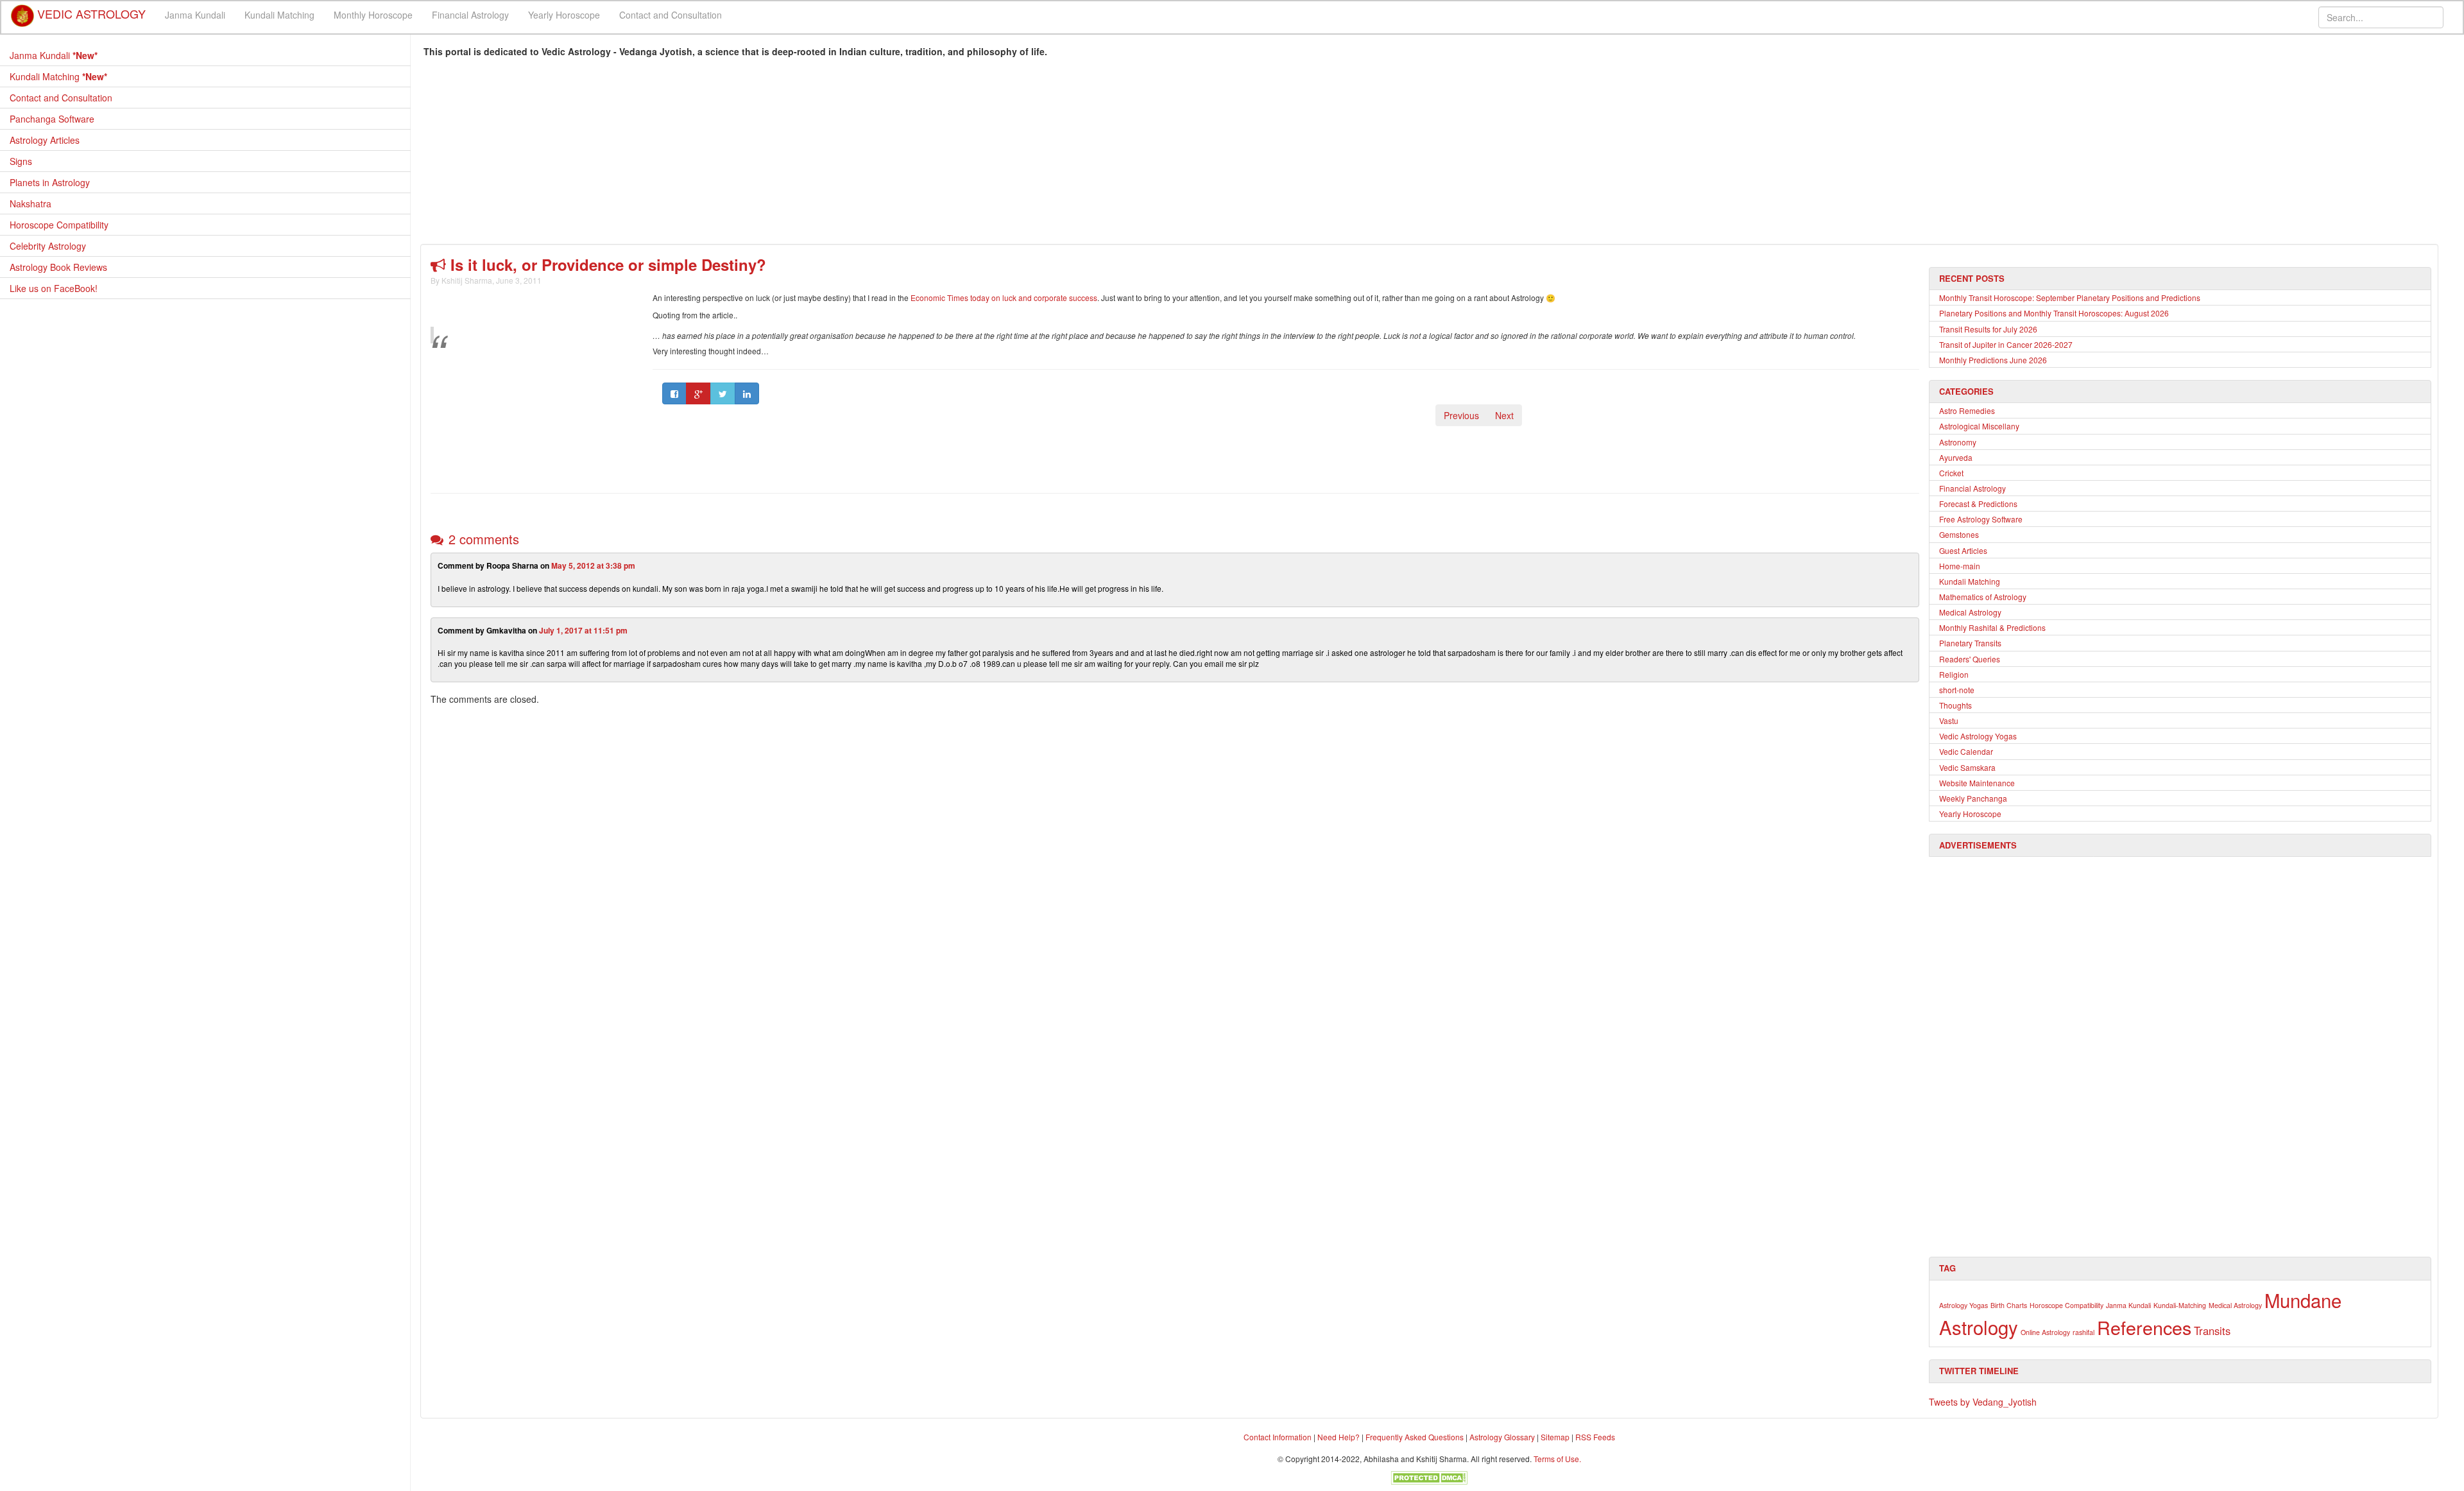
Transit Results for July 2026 (1988, 329)
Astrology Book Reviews (58, 267)
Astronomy (1958, 442)
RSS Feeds (1595, 1437)
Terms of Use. (1557, 1459)
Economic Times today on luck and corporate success (1004, 297)
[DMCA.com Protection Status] (1429, 1476)
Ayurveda (1956, 457)
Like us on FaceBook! (54, 288)
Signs (21, 161)
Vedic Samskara (1967, 767)
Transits (2212, 1331)
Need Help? (1339, 1437)
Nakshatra (30, 203)
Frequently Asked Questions (1415, 1437)
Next (1504, 415)
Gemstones (1959, 534)
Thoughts (1955, 705)
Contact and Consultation (671, 15)
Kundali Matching (279, 15)
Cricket (1951, 473)
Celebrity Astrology (48, 246)
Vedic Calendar (1966, 751)
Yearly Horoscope (564, 15)
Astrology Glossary (1502, 1437)
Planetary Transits (1970, 643)
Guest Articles (1963, 550)
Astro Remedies (1967, 410)
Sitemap (1556, 1437)
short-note (1957, 690)
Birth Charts (2009, 1305)
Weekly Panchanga (1973, 798)
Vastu (1949, 720)
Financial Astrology (470, 15)
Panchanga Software (52, 119)
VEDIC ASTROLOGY (90, 10)
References (2144, 1327)
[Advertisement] (809, 154)
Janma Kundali (195, 15)
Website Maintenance (1977, 783)
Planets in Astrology (50, 182)
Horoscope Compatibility (59, 225)
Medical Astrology (1970, 612)
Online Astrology (2045, 1332)
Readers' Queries (1970, 659)
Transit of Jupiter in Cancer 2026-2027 (2006, 344)
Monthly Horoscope (373, 15)
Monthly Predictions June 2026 (1993, 360)
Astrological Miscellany (1979, 426)
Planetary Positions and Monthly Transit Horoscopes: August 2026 (2054, 313)
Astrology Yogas (1964, 1305)
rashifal (2083, 1332)
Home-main (1960, 566)
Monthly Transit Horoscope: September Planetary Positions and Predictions (2070, 297)
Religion (1954, 674)
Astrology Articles (45, 140)
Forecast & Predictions (1978, 504)
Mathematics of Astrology (1983, 597)
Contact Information (1278, 1437)
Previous (1461, 415)
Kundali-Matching (2180, 1305)
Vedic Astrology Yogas (1978, 736)
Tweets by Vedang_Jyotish (1983, 1402)
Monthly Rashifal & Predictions (1992, 627)
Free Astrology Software (1981, 519)
